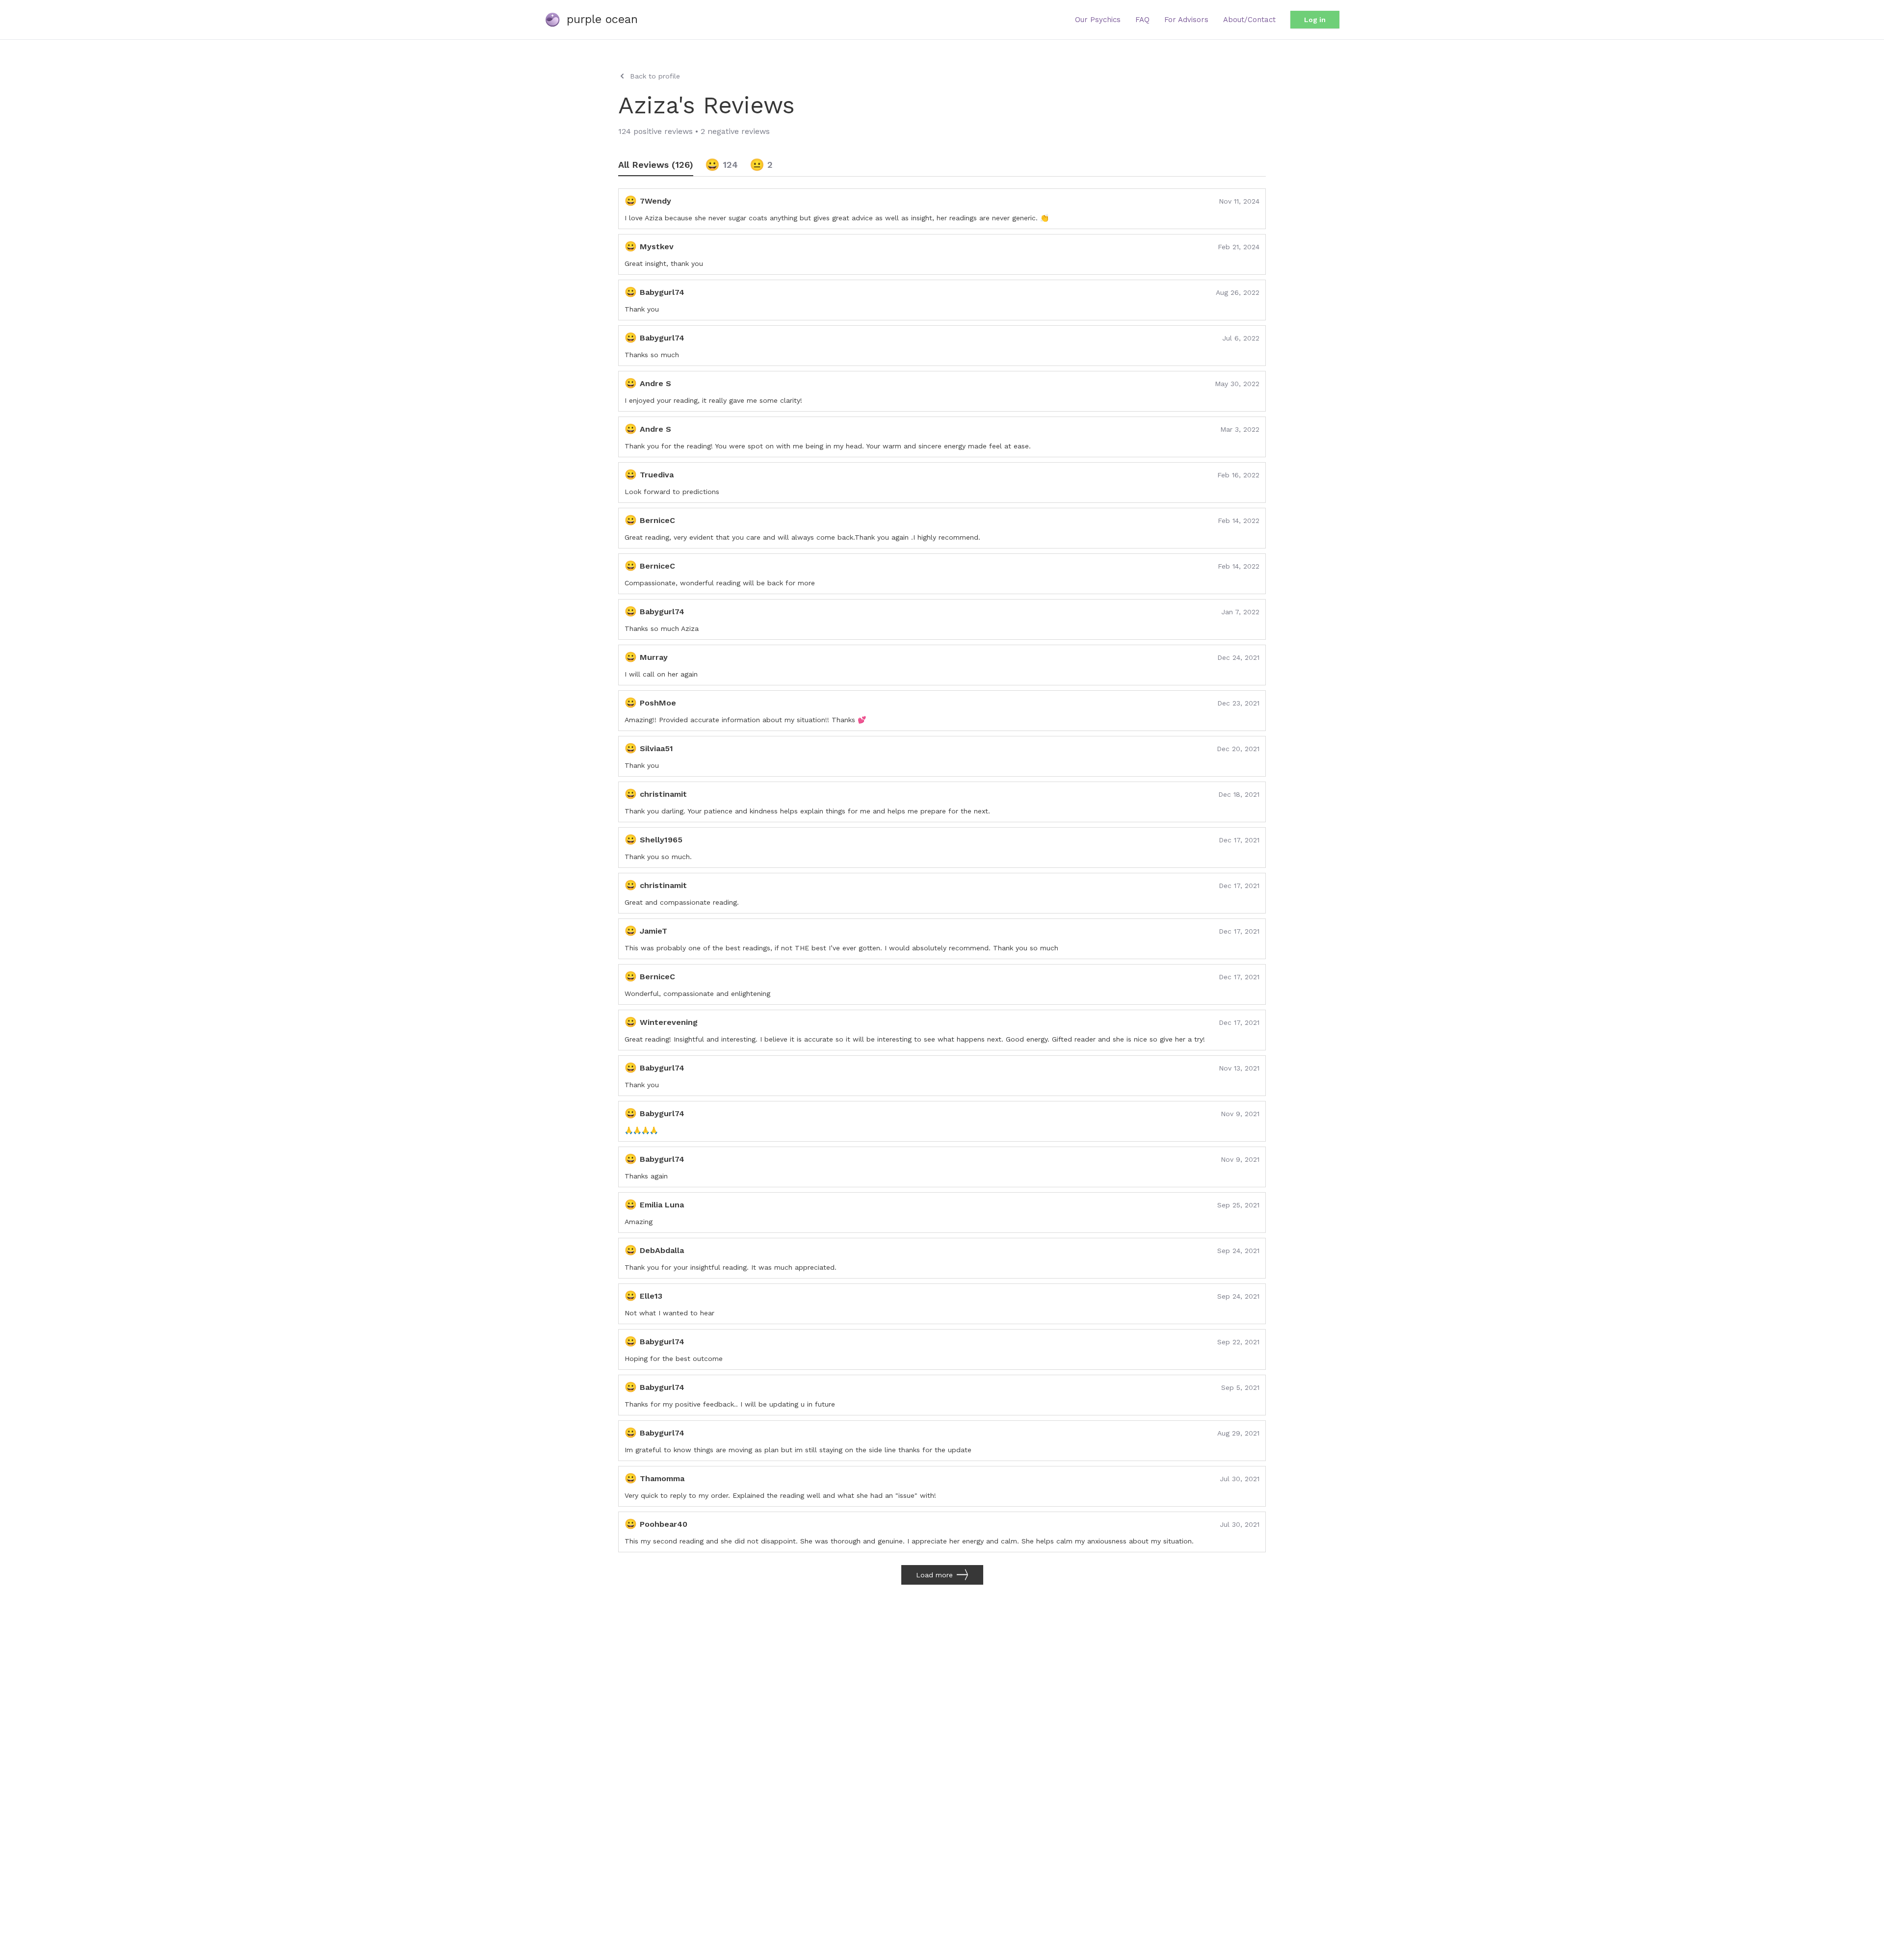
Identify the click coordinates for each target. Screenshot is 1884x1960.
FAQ (1142, 20)
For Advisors (1186, 20)
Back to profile (655, 76)
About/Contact (1249, 20)
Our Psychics (1098, 20)
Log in (1315, 20)
